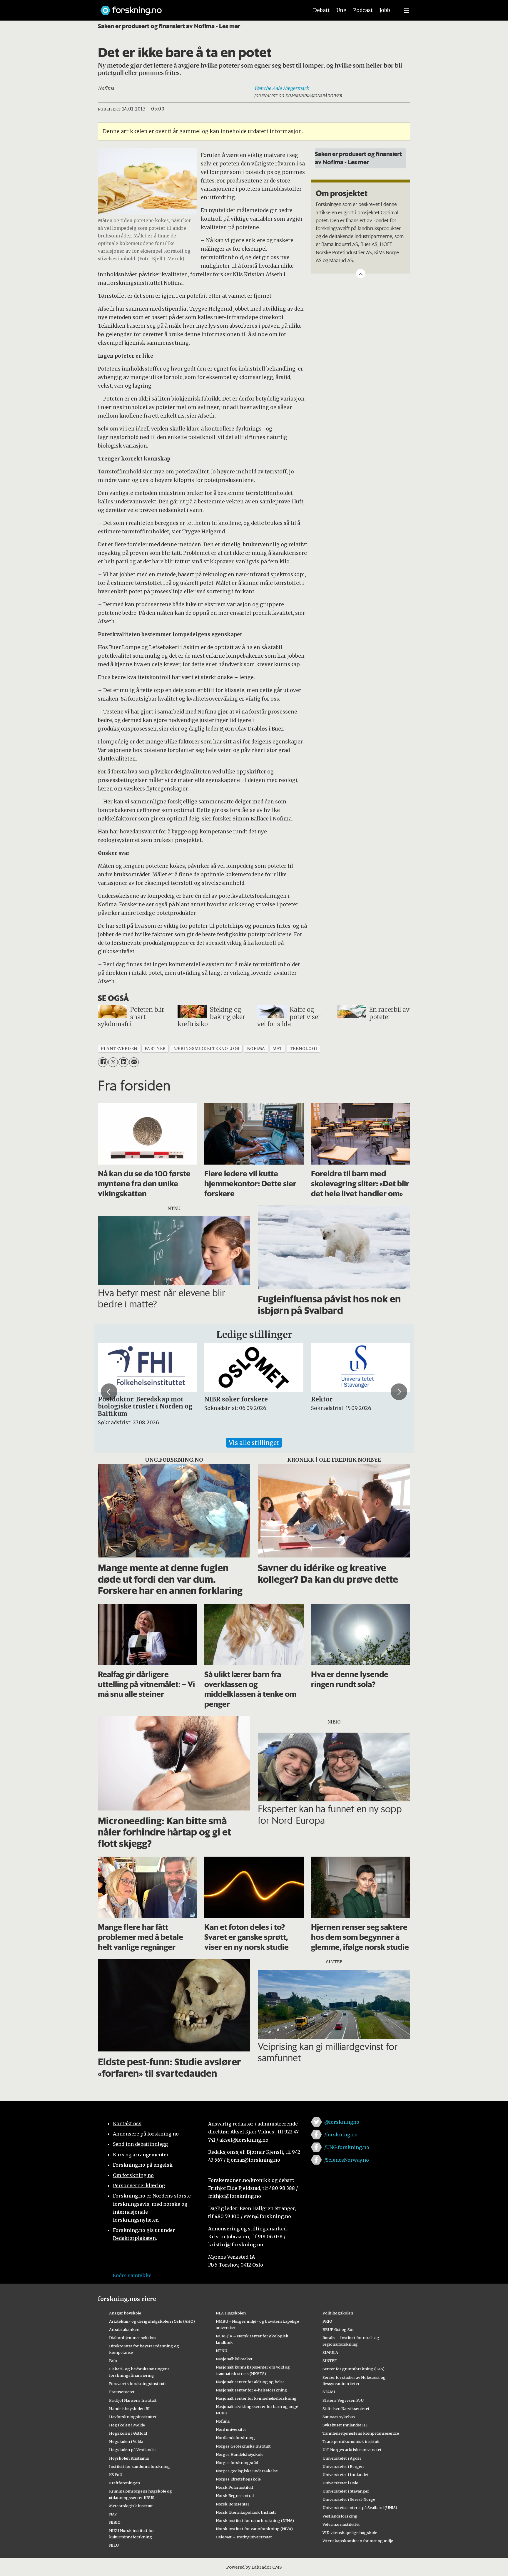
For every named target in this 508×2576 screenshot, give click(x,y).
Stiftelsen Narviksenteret (346, 2408)
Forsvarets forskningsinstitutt (138, 2384)
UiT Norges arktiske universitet (352, 2450)
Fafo (113, 2361)
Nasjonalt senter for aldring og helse (250, 2382)
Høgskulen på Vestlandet (133, 2450)
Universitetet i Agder (342, 2458)
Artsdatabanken (124, 2329)
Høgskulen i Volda (126, 2441)
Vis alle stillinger (254, 1443)
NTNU (222, 2351)
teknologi (304, 1049)
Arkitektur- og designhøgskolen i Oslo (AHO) (152, 2321)
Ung (341, 10)
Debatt (321, 10)
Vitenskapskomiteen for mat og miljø (358, 2541)
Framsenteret (122, 2392)
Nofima (223, 2421)
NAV (113, 2514)
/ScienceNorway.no (347, 2160)
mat (278, 1049)
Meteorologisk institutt (131, 2506)
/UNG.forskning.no (347, 2147)
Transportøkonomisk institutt (351, 2441)
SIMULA (330, 2352)
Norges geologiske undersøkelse (247, 2471)
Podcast (363, 10)
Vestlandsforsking (340, 2516)
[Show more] (361, 274)
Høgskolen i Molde (127, 2425)
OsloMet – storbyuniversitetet (244, 2537)
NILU (114, 2545)
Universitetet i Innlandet (345, 2475)
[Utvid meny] (407, 10)
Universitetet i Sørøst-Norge (349, 2499)
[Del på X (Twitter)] (113, 1062)
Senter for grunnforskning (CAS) (354, 2369)
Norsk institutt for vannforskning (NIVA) (254, 2529)
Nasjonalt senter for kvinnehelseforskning (256, 2398)
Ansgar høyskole (125, 2313)
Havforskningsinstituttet (133, 2417)
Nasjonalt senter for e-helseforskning (252, 2390)
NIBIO (115, 2522)
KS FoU (116, 2475)
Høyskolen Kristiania (129, 2458)
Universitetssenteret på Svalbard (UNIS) (360, 2508)
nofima (256, 1049)
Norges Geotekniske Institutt (243, 2446)
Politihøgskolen (338, 2313)
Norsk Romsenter (233, 2504)
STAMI (329, 2392)
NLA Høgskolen (231, 2313)
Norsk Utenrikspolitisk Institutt (246, 2512)
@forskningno (342, 2122)
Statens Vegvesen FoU (343, 2400)
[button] (109, 1392)
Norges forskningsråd (237, 2463)
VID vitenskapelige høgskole (350, 2533)
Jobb (385, 10)
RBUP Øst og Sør (338, 2329)
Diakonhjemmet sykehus (133, 2338)
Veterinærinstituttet (341, 2524)
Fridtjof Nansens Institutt (133, 2400)
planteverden (119, 1049)
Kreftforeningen (125, 2483)
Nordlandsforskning (235, 2438)
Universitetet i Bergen (343, 2466)
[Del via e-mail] (134, 1062)
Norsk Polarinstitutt (235, 2487)
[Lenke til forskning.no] (199, 7)
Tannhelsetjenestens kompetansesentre (361, 2433)
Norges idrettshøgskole (238, 2479)
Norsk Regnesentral (235, 2495)
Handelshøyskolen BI (129, 2408)
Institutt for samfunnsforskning (139, 2466)
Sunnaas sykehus (339, 2417)
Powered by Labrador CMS (254, 2567)
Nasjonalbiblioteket (234, 2359)
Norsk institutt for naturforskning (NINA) (255, 2520)
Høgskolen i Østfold (128, 2433)
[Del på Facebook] (103, 1062)
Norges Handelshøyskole (240, 2454)
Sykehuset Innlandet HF (345, 2425)
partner (155, 1049)
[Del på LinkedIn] (123, 1062)
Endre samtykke (132, 2275)
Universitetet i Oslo (340, 2483)
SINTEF (330, 2361)
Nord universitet (231, 2429)
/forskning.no (341, 2135)
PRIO (327, 2321)
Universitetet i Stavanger (346, 2491)
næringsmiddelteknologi (206, 1049)
